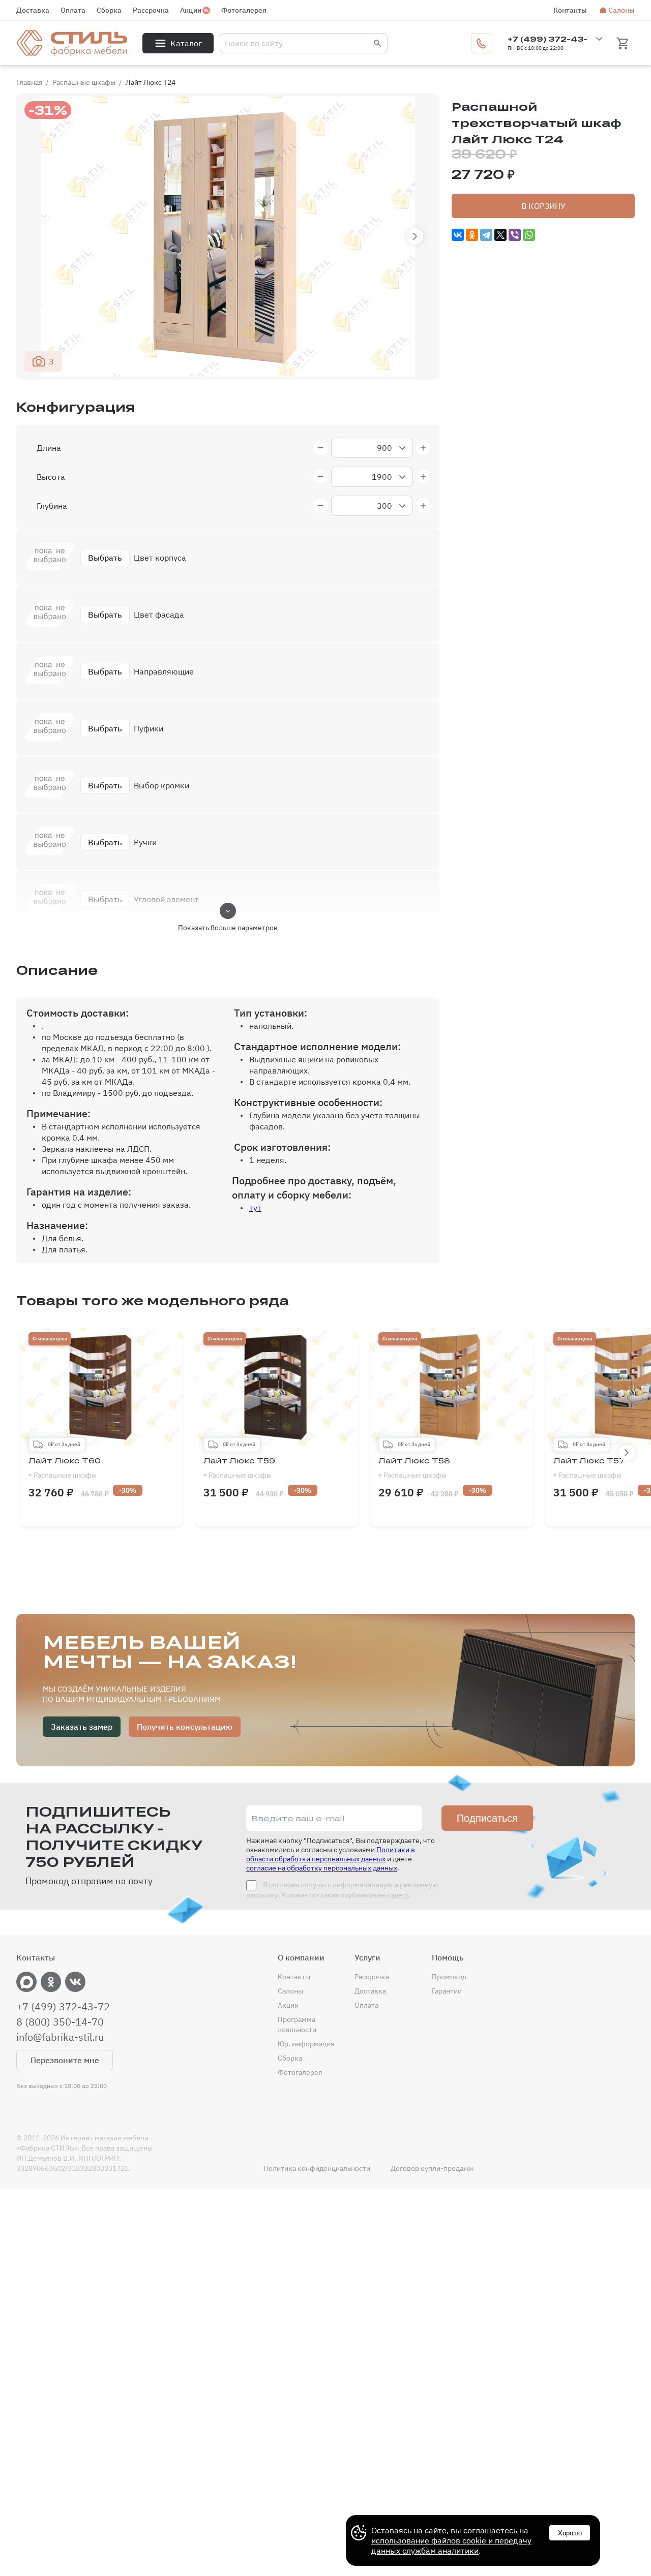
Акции (191, 10)
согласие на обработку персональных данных (322, 1868)
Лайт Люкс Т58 (414, 1468)
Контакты (570, 10)
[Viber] (515, 235)
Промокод (449, 1977)
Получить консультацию (185, 1727)
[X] (500, 235)
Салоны (622, 10)
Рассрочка (151, 10)
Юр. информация (306, 2044)
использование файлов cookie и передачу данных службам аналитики (451, 2546)
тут (255, 1208)
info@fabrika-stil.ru (60, 2037)
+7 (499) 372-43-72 (63, 2007)
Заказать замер (82, 1727)
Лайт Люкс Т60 (65, 1468)
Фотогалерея (244, 10)
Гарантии (447, 1991)
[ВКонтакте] (458, 235)
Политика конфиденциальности (317, 2168)
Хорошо (570, 2533)
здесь (400, 1895)
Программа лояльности (297, 2025)
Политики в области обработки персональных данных (331, 1854)
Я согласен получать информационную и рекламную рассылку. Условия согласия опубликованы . (342, 1890)
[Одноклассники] (472, 235)
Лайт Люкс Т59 (239, 1468)
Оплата (73, 10)
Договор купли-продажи (432, 2168)
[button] (415, 236)
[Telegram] (486, 235)
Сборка (109, 10)
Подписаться (487, 1818)
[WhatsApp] (529, 235)
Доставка (33, 10)
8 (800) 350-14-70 (60, 2022)
